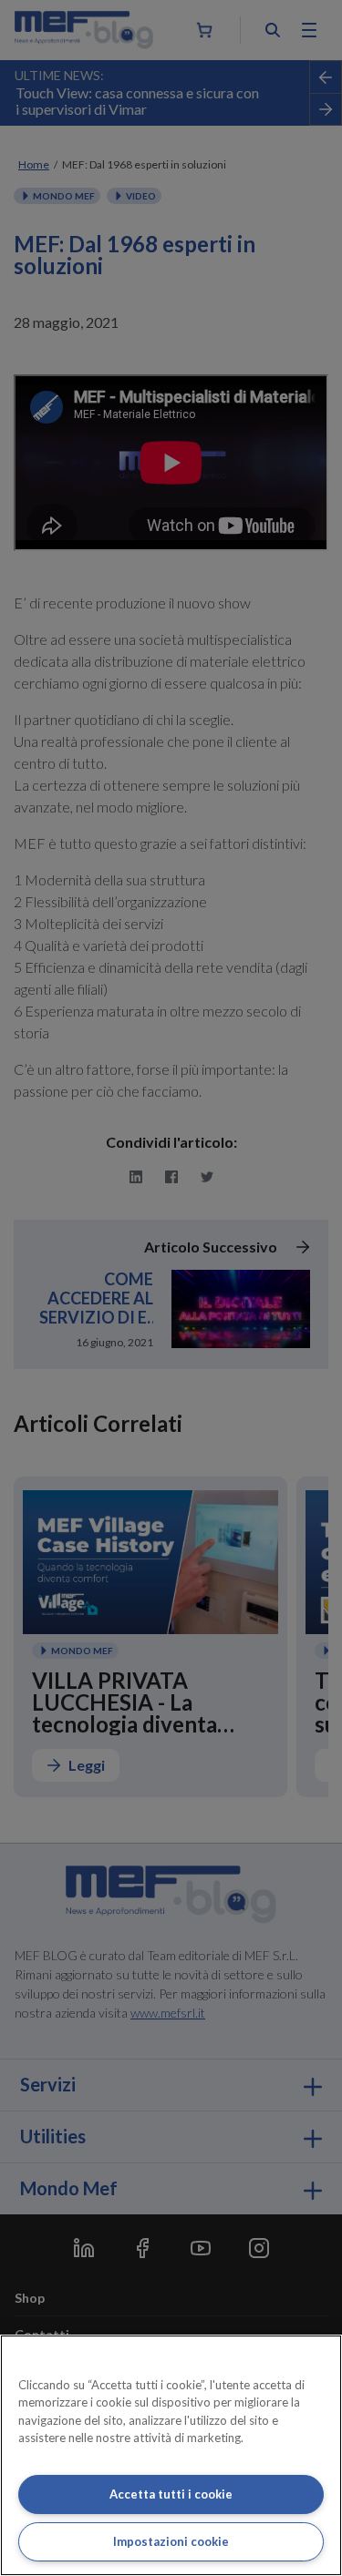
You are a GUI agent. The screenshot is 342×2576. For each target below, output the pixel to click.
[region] (171, 2455)
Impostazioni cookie (171, 2541)
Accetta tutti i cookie (171, 2494)
